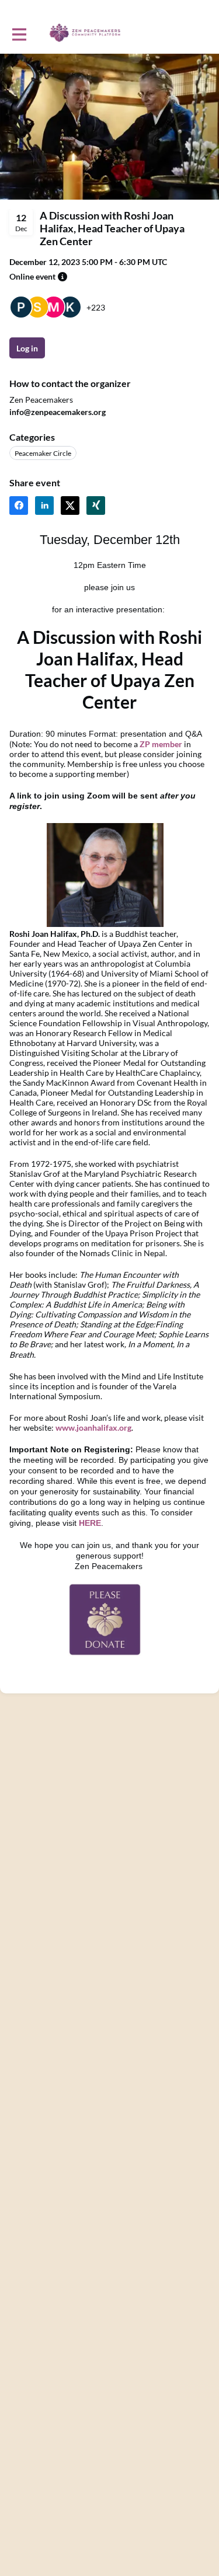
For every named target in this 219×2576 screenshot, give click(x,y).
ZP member (161, 744)
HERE (90, 1523)
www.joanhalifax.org (93, 1428)
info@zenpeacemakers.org (58, 412)
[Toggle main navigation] (19, 33)
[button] (62, 277)
